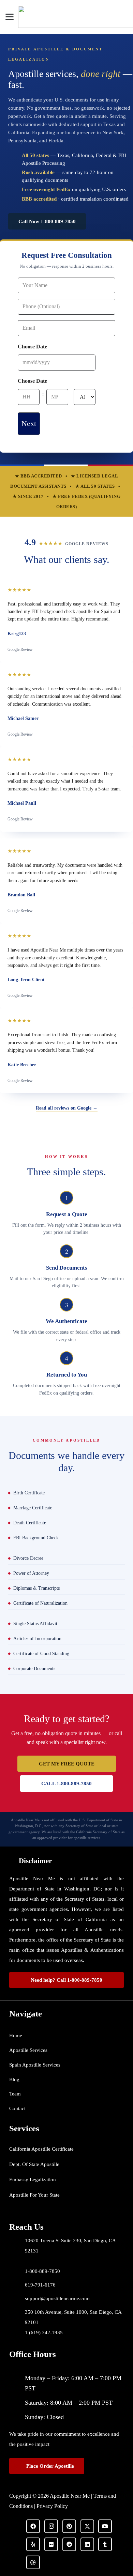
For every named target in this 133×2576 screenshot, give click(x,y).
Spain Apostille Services (35, 2065)
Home (16, 2036)
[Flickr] (51, 2544)
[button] (10, 17)
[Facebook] (33, 2526)
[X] (87, 2526)
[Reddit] (69, 2544)
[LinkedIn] (87, 2544)
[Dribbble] (33, 2562)
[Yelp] (33, 2544)
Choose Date (32, 347)
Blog (14, 2079)
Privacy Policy (52, 2506)
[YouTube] (105, 2526)
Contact (17, 2108)
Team (15, 2094)
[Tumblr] (105, 2544)
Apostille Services (28, 2050)
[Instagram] (51, 2526)
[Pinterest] (69, 2526)
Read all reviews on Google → (67, 1108)
